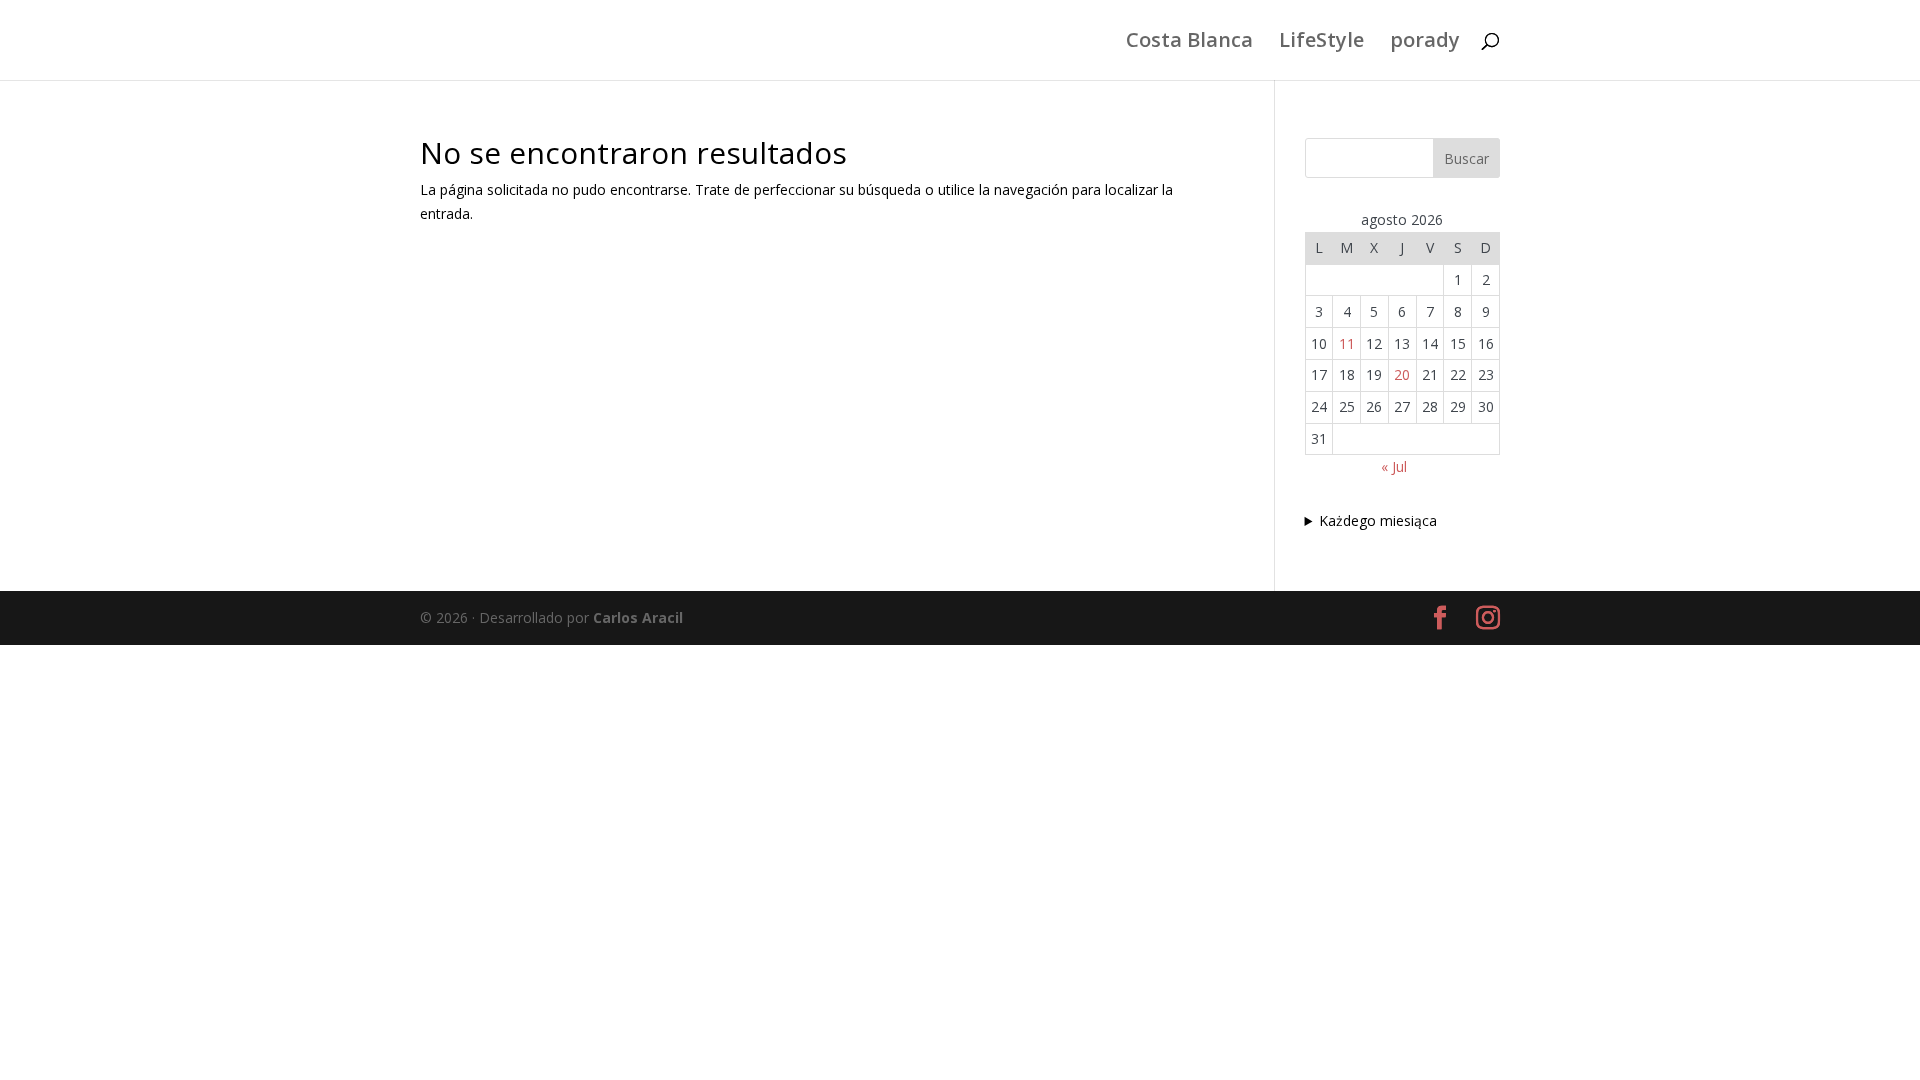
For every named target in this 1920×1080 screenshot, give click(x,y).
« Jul (1394, 466)
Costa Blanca (1189, 43)
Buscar (1466, 158)
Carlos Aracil (638, 617)
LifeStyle (1321, 43)
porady (1425, 43)
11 (1347, 343)
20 (1402, 374)
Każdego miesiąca (1378, 520)
